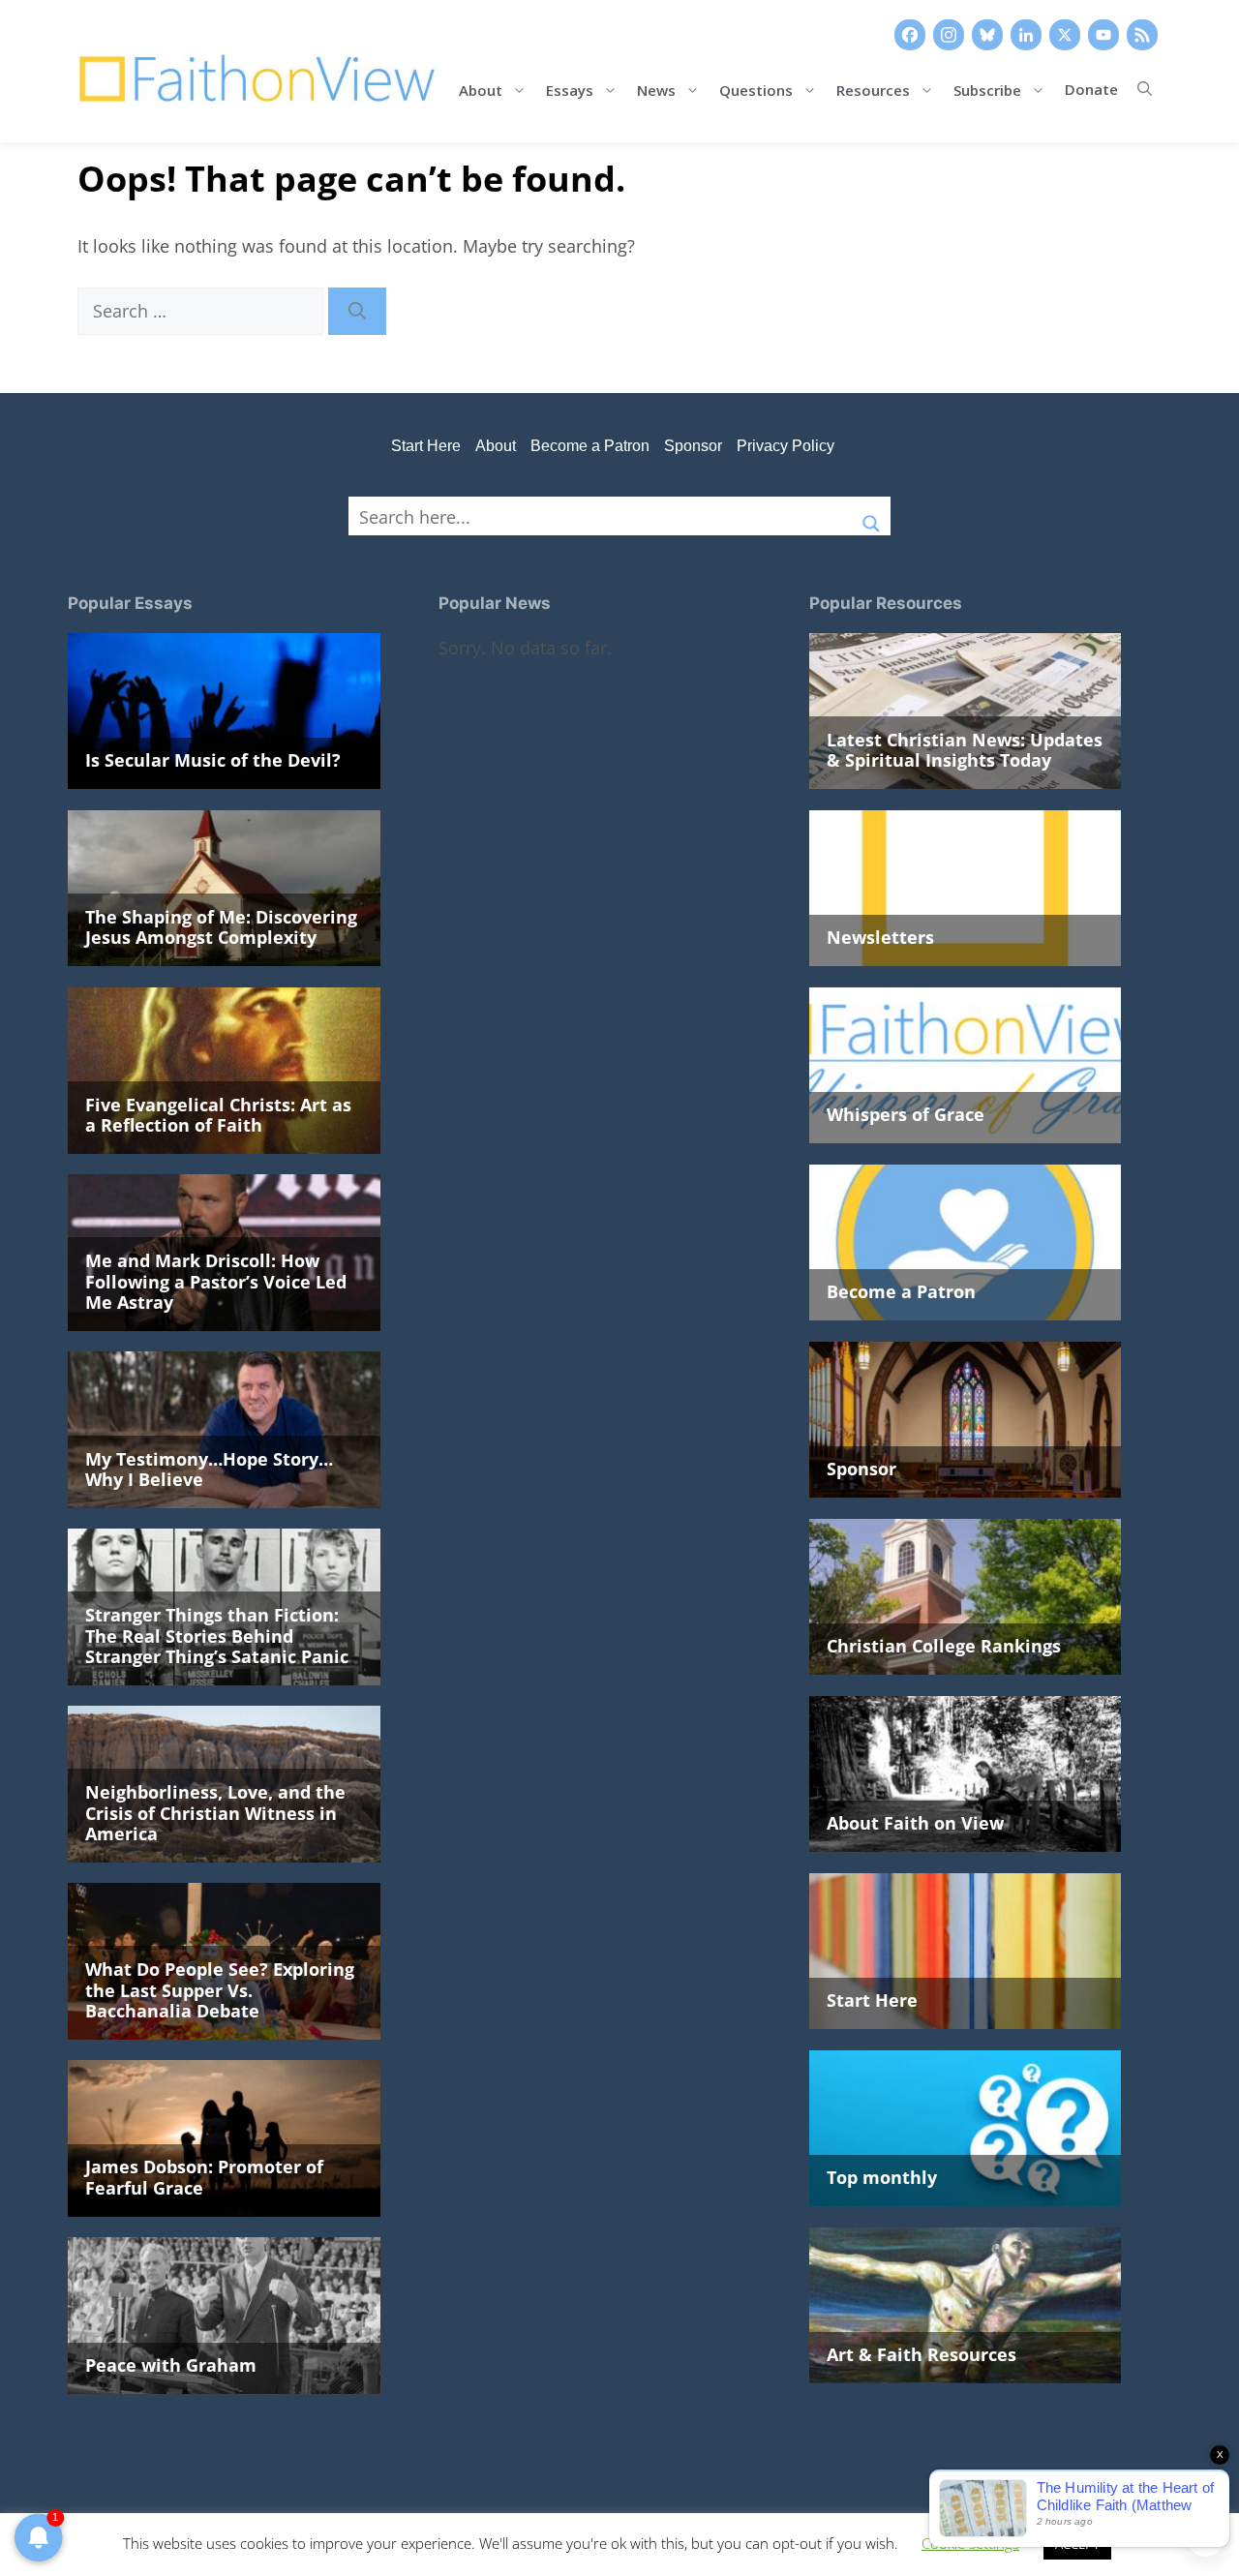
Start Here (426, 446)
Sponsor (693, 446)
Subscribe (987, 89)
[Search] (357, 311)
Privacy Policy (786, 446)
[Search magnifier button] (871, 516)
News (656, 89)
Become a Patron (590, 446)
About (481, 89)
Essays (570, 89)
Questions (756, 89)
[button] (1145, 89)
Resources (873, 89)
